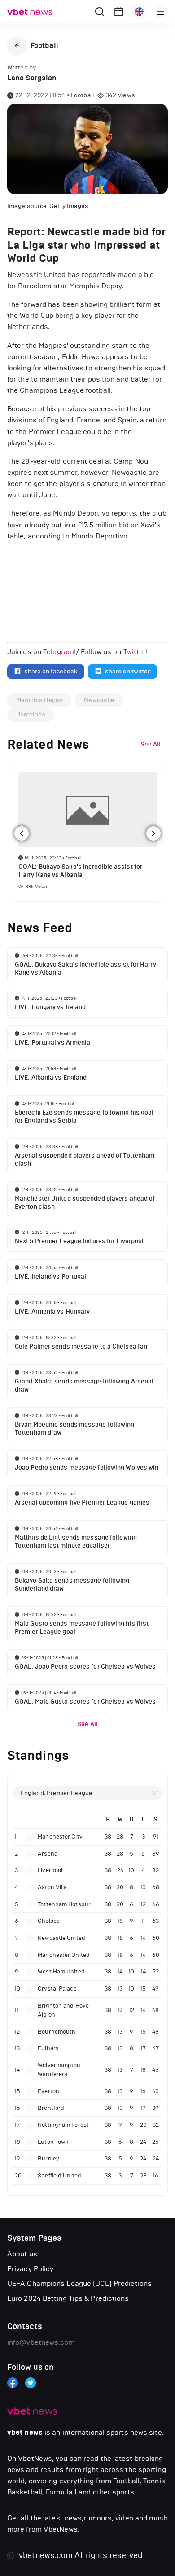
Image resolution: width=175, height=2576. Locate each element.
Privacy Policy (30, 2269)
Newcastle (99, 700)
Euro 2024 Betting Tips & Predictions (68, 2298)
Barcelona (31, 714)
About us (22, 2254)
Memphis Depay (39, 700)
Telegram (59, 652)
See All (87, 1724)
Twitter (135, 652)
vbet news (25, 2433)
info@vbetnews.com (41, 2342)
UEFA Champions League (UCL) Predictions (79, 2283)
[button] (17, 46)
